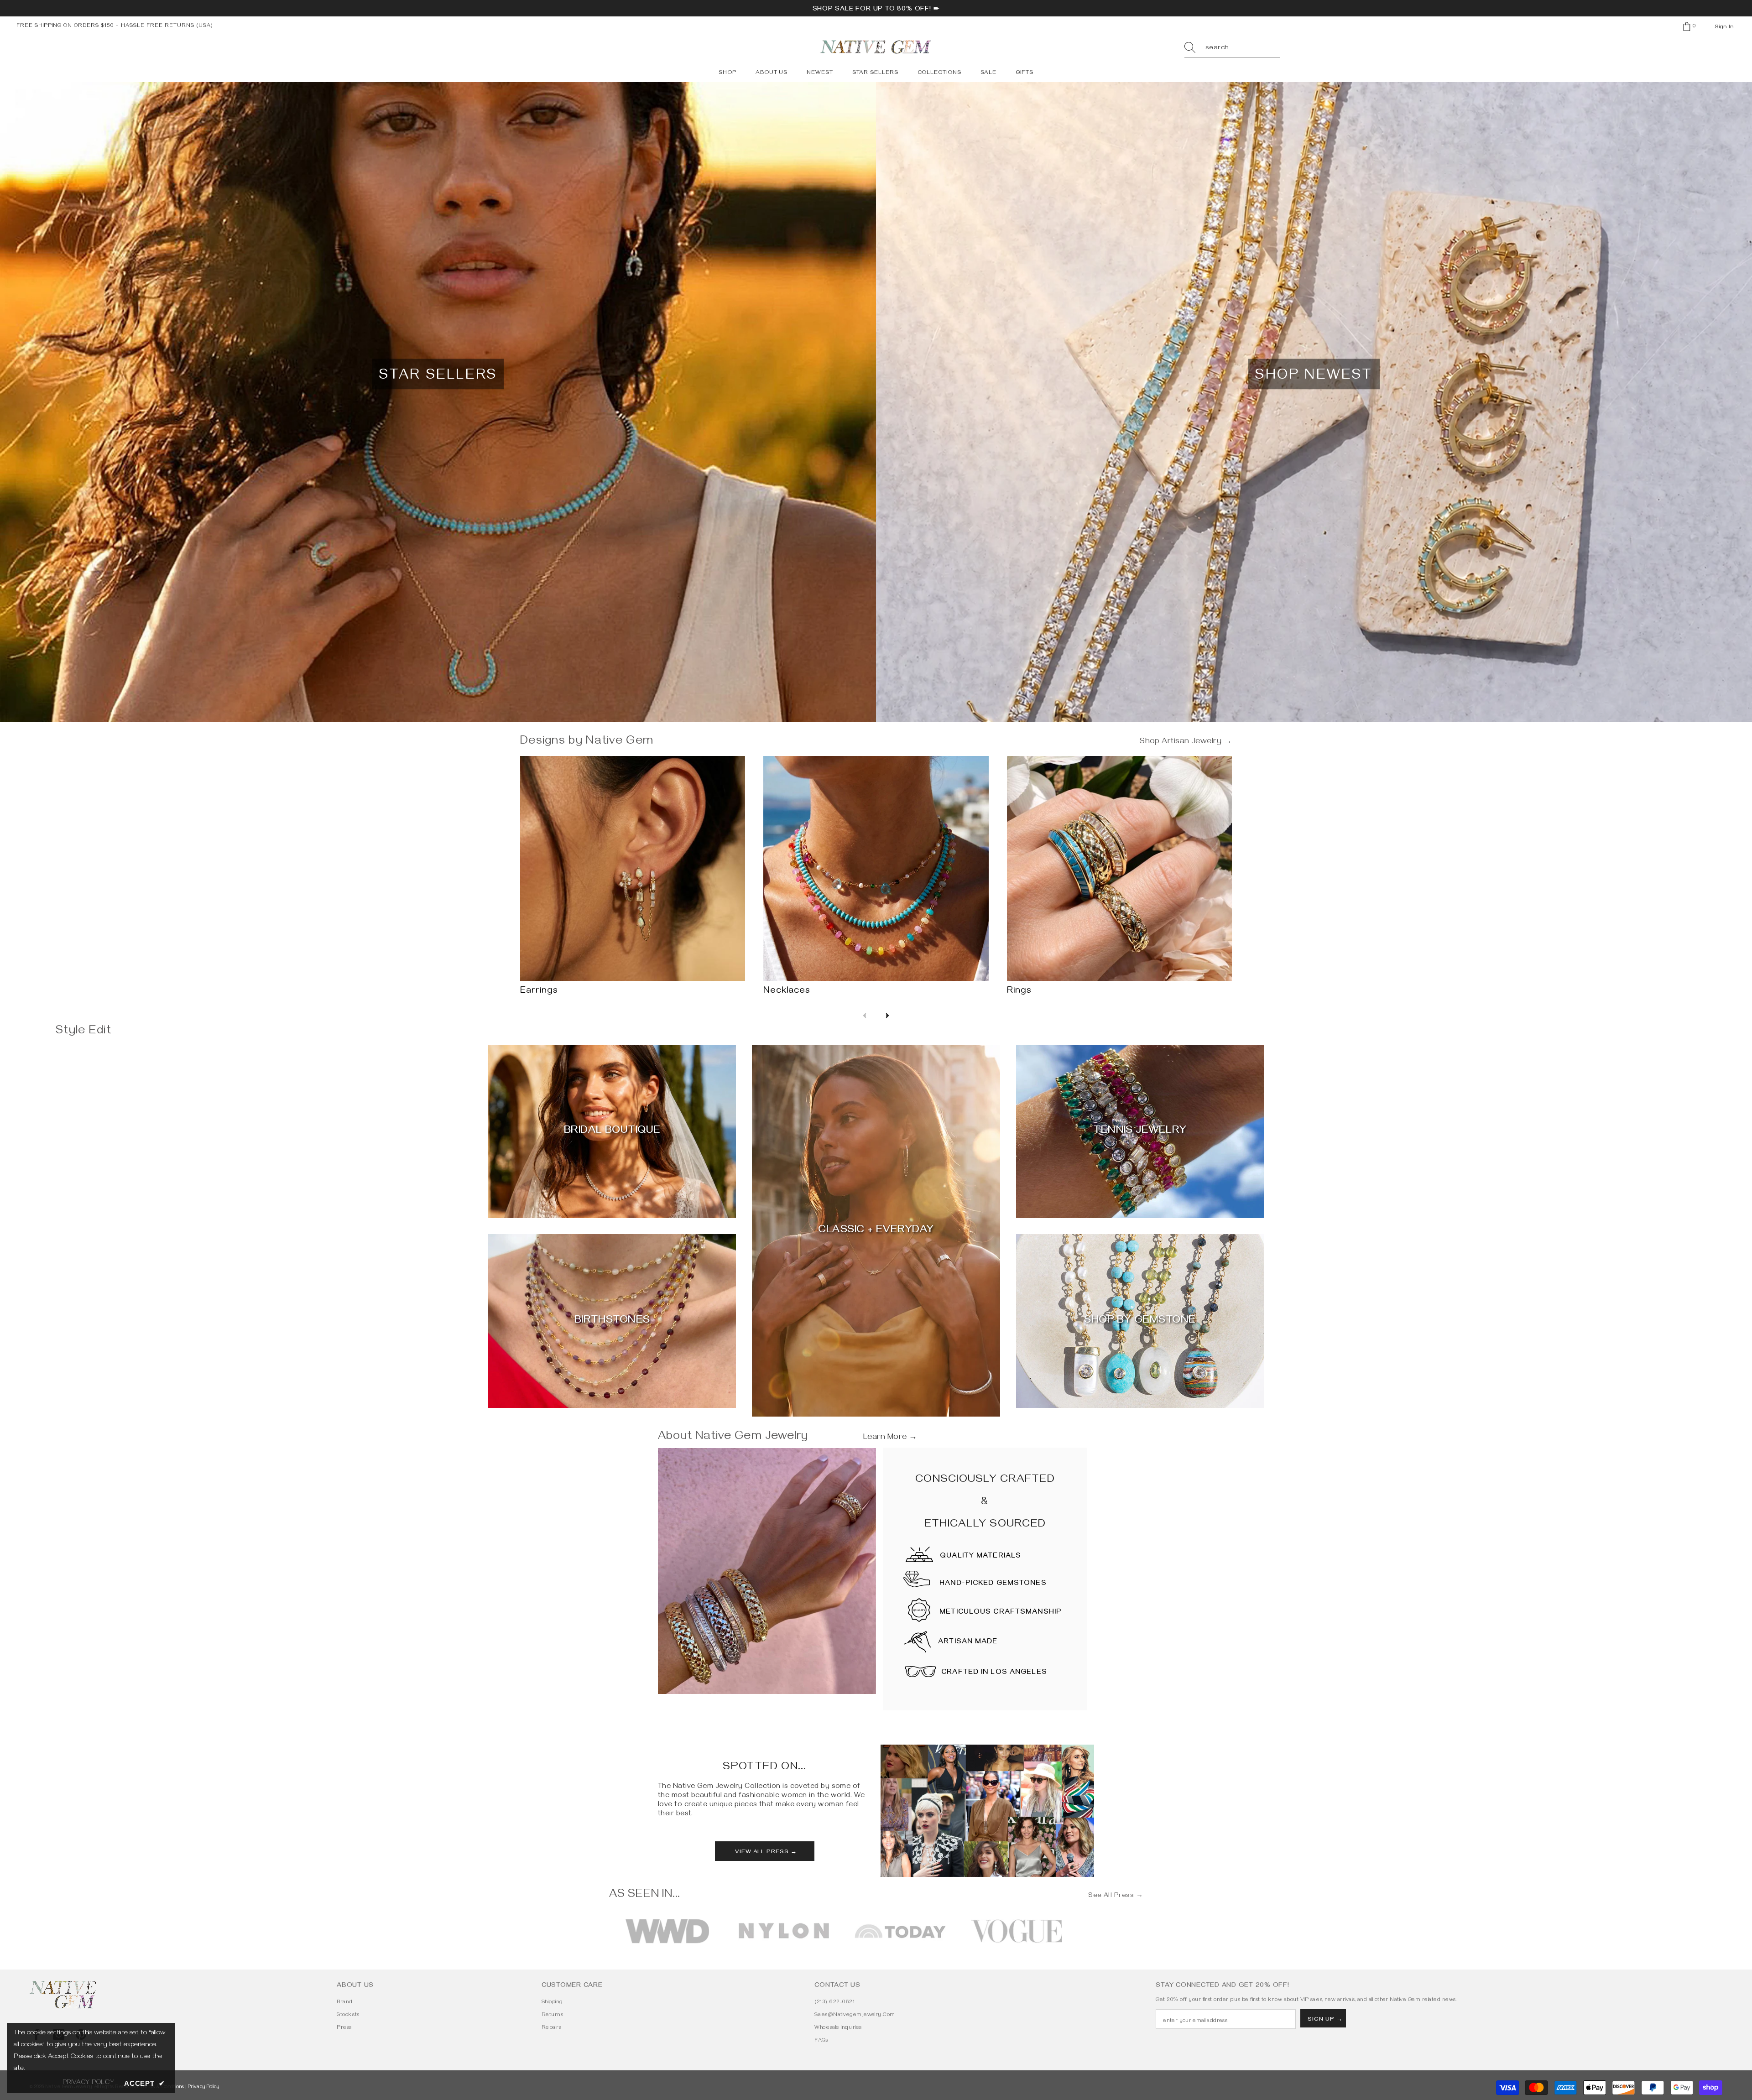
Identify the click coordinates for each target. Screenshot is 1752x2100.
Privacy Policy (204, 2087)
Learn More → (890, 1438)
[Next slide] (887, 1016)
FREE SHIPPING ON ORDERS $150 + (69, 26)
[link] (767, 1571)
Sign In (1724, 27)
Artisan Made (968, 1642)
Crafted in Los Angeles (994, 1673)
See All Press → (1116, 1896)
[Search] (1232, 49)
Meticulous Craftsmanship (1001, 1613)
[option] (667, 1931)
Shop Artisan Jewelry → (1186, 742)
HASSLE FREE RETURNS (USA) (167, 26)
